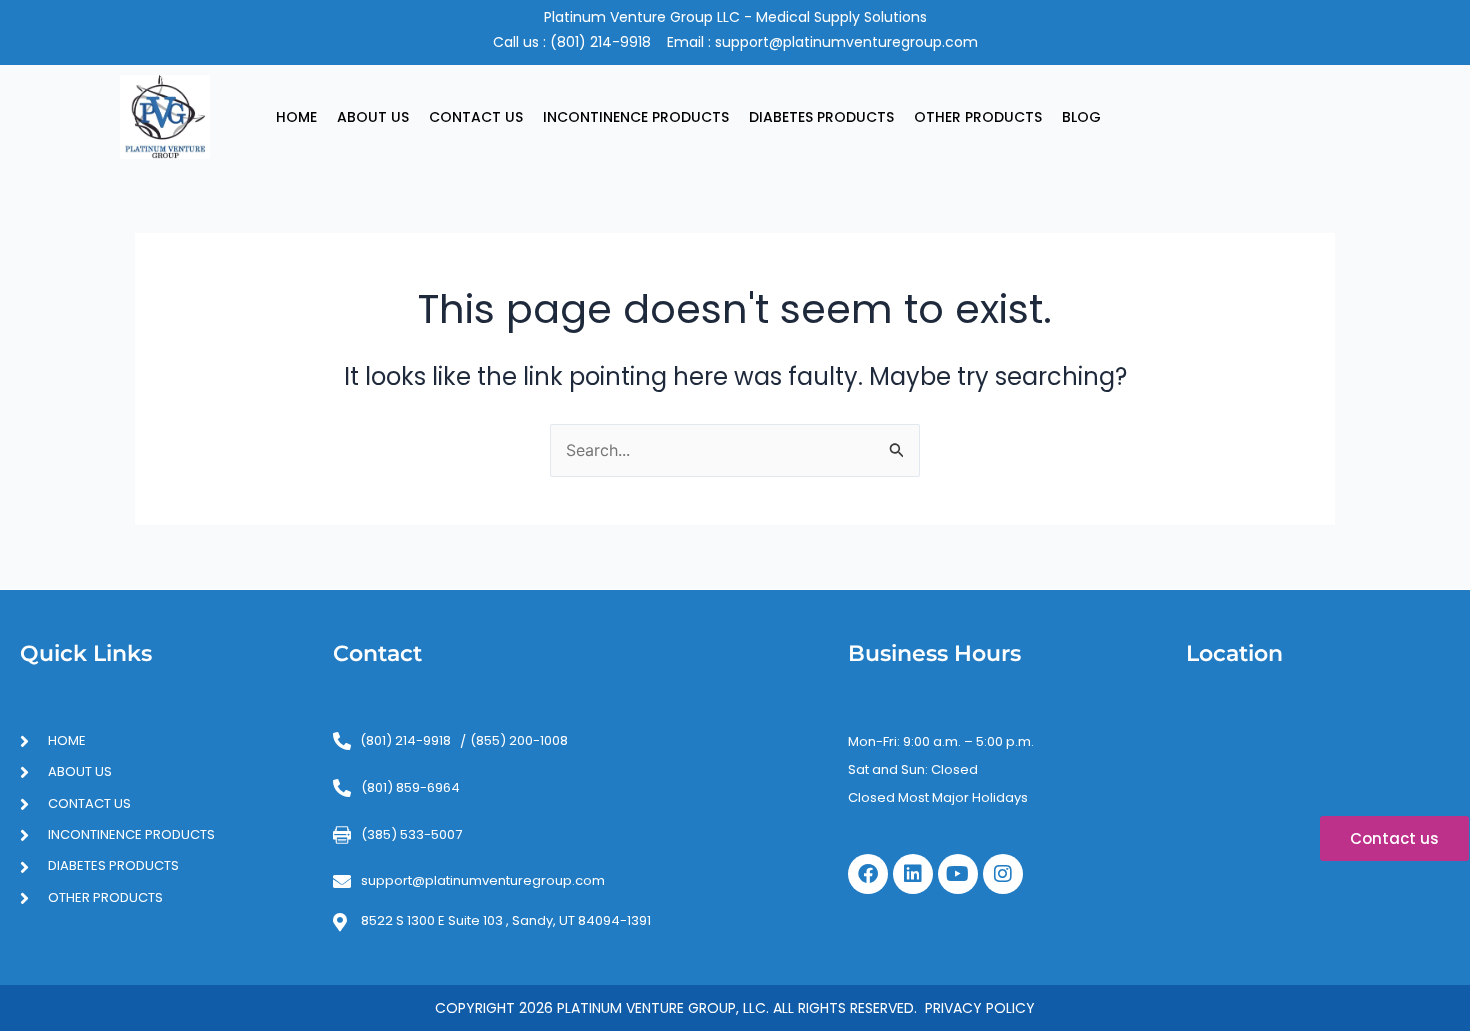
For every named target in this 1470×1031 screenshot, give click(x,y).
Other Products (978, 117)
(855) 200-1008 (519, 740)
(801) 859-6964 (410, 787)
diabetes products (821, 117)
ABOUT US (373, 117)
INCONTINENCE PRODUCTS (636, 117)
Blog (1081, 117)
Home (296, 117)
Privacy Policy (980, 1008)
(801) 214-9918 (600, 42)
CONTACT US (476, 117)
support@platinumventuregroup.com (846, 42)
